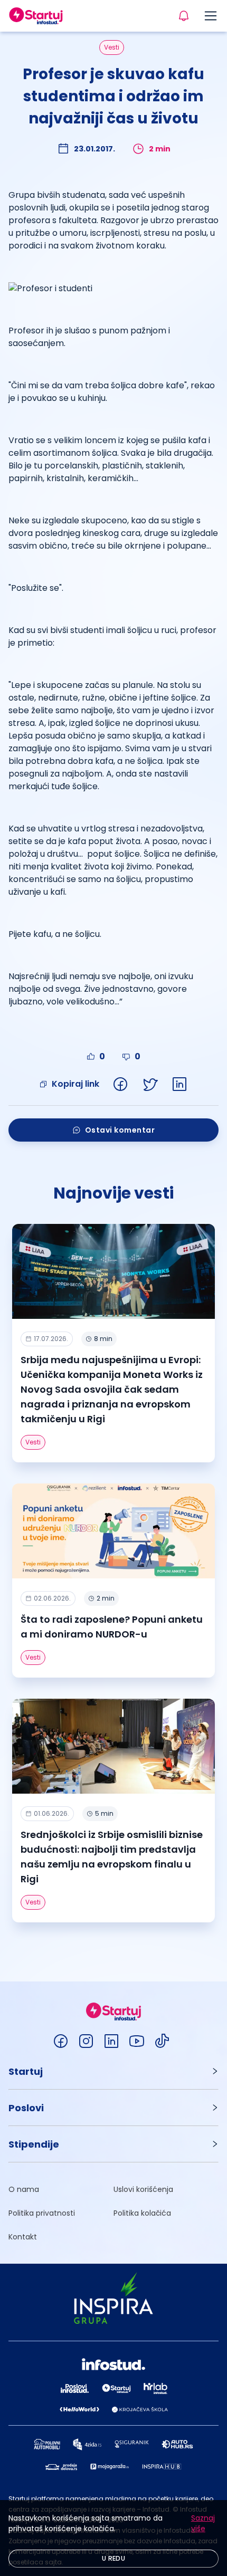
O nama (24, 2189)
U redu (113, 2558)
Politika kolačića (142, 2213)
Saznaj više (203, 2523)
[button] (113, 2071)
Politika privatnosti (42, 2213)
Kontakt (23, 2237)
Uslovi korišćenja (143, 2189)
